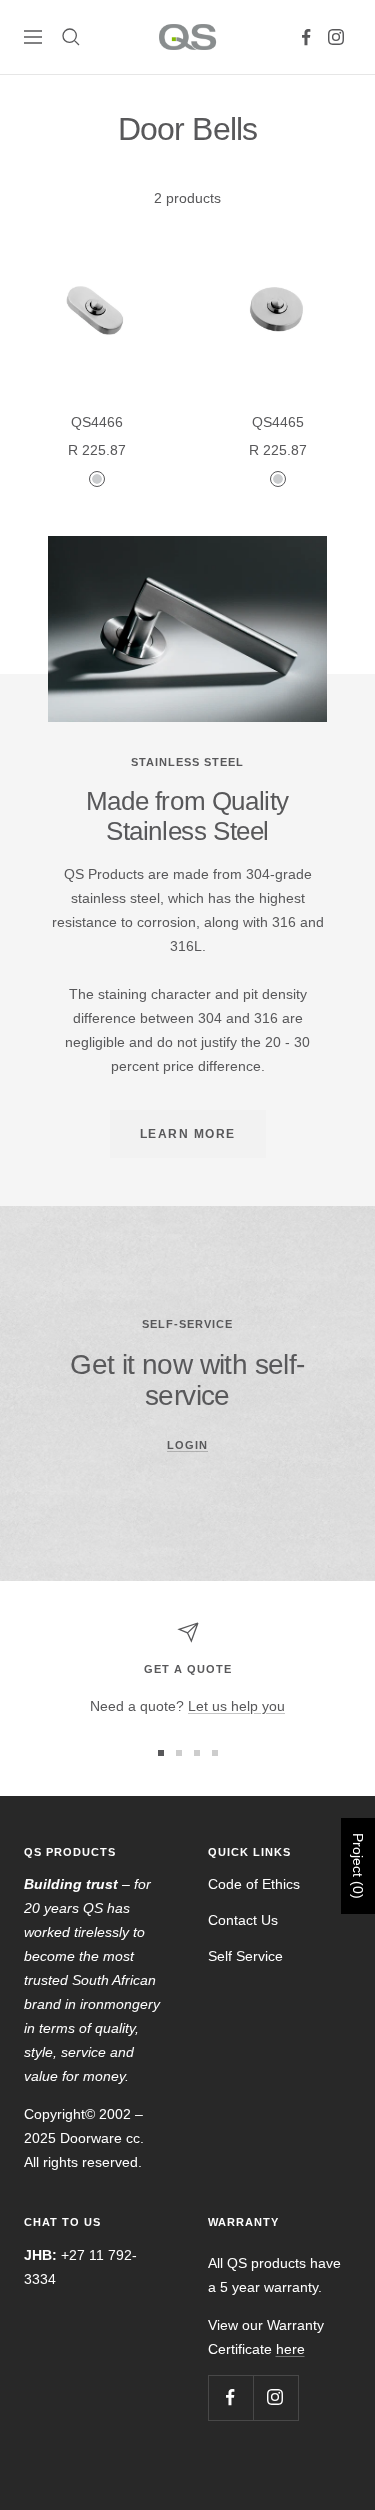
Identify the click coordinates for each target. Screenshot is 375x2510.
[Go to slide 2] (179, 1753)
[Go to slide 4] (215, 1753)
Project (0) (358, 1866)
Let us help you (236, 1706)
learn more (188, 1134)
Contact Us (243, 1920)
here (290, 2349)
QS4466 (97, 422)
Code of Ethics (254, 1884)
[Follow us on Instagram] (336, 37)
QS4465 (278, 422)
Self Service (245, 1956)
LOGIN (187, 1445)
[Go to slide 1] (161, 1753)
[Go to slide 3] (197, 1753)
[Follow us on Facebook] (306, 37)
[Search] (71, 37)
